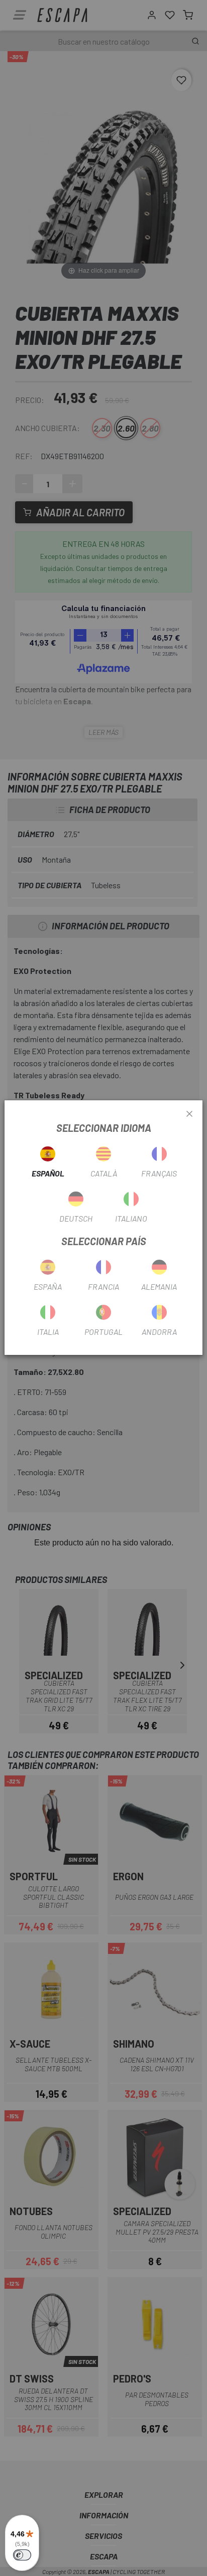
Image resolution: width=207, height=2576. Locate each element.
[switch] (22, 2555)
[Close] (189, 1114)
